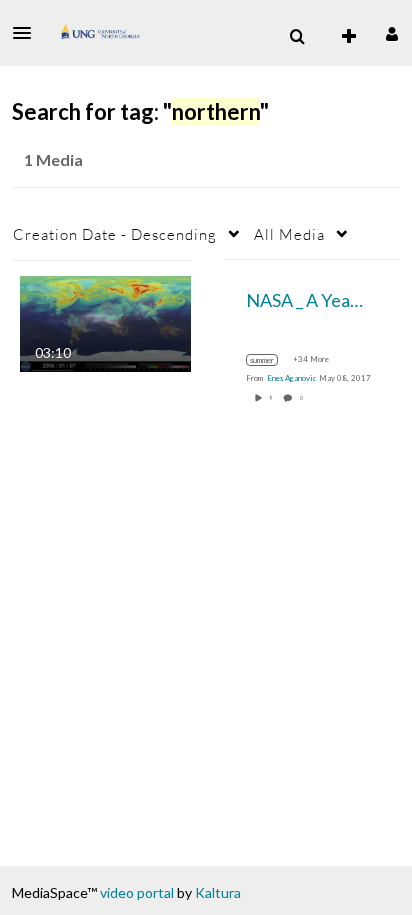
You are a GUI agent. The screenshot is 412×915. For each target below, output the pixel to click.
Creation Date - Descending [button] (115, 234)
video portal (137, 892)
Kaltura (218, 892)
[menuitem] (297, 37)
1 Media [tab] (53, 159)
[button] (28, 33)
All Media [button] (289, 234)
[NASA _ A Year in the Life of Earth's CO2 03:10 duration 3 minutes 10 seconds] (105, 321)
